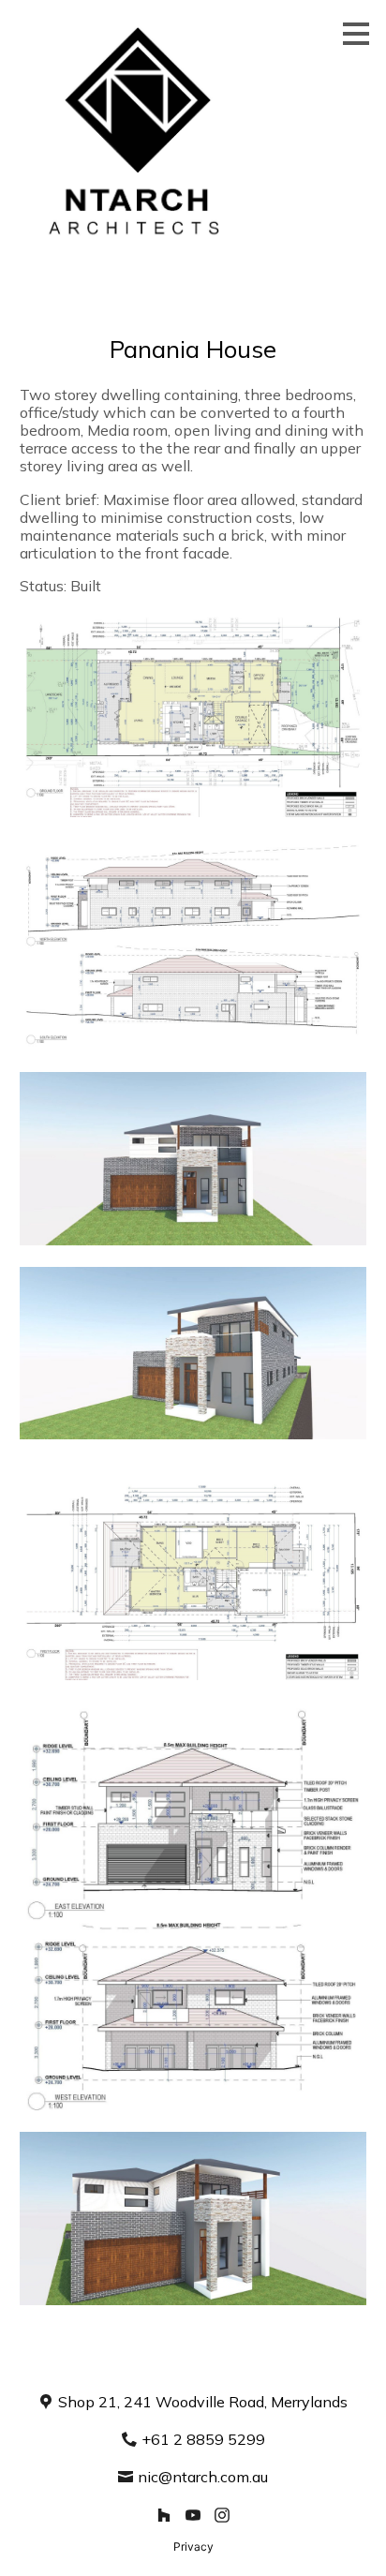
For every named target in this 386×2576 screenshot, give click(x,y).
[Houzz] (164, 2516)
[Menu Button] (356, 34)
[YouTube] (193, 2516)
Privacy (193, 2546)
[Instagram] (222, 2516)
